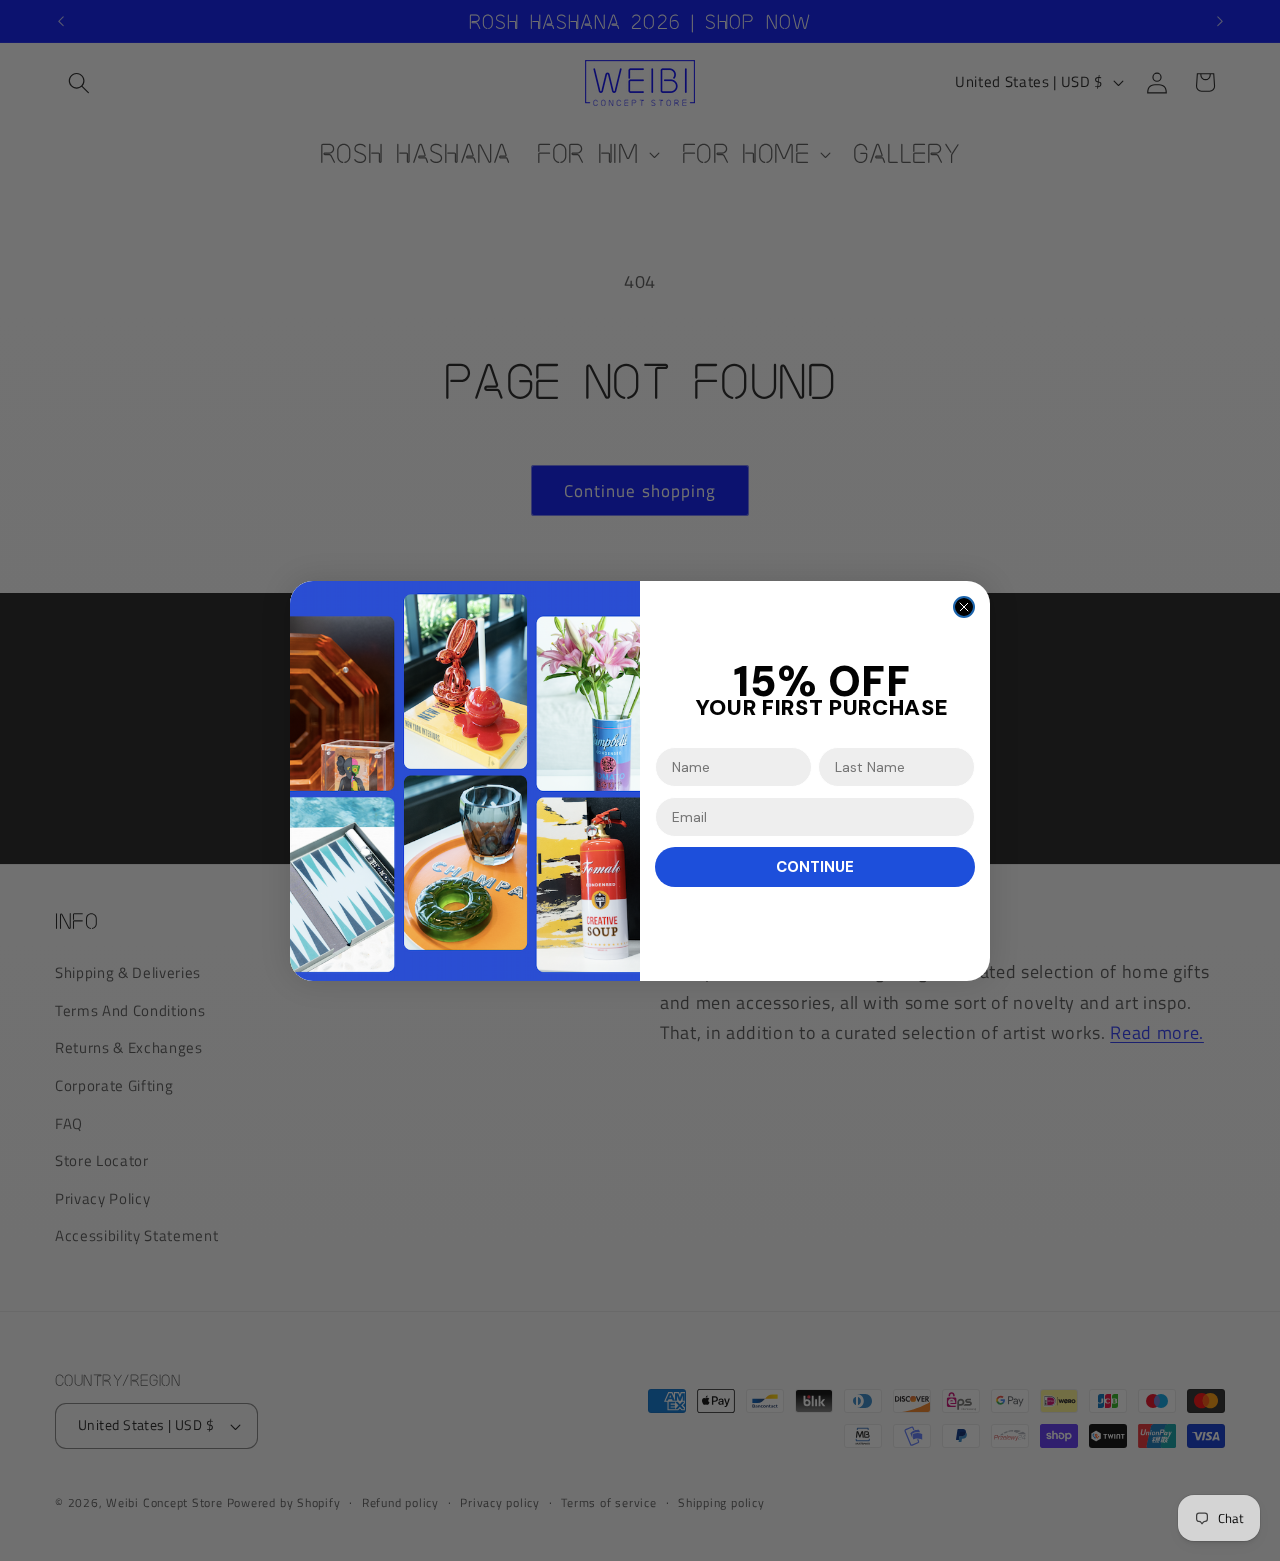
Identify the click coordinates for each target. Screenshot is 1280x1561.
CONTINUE (815, 867)
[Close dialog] (964, 607)
